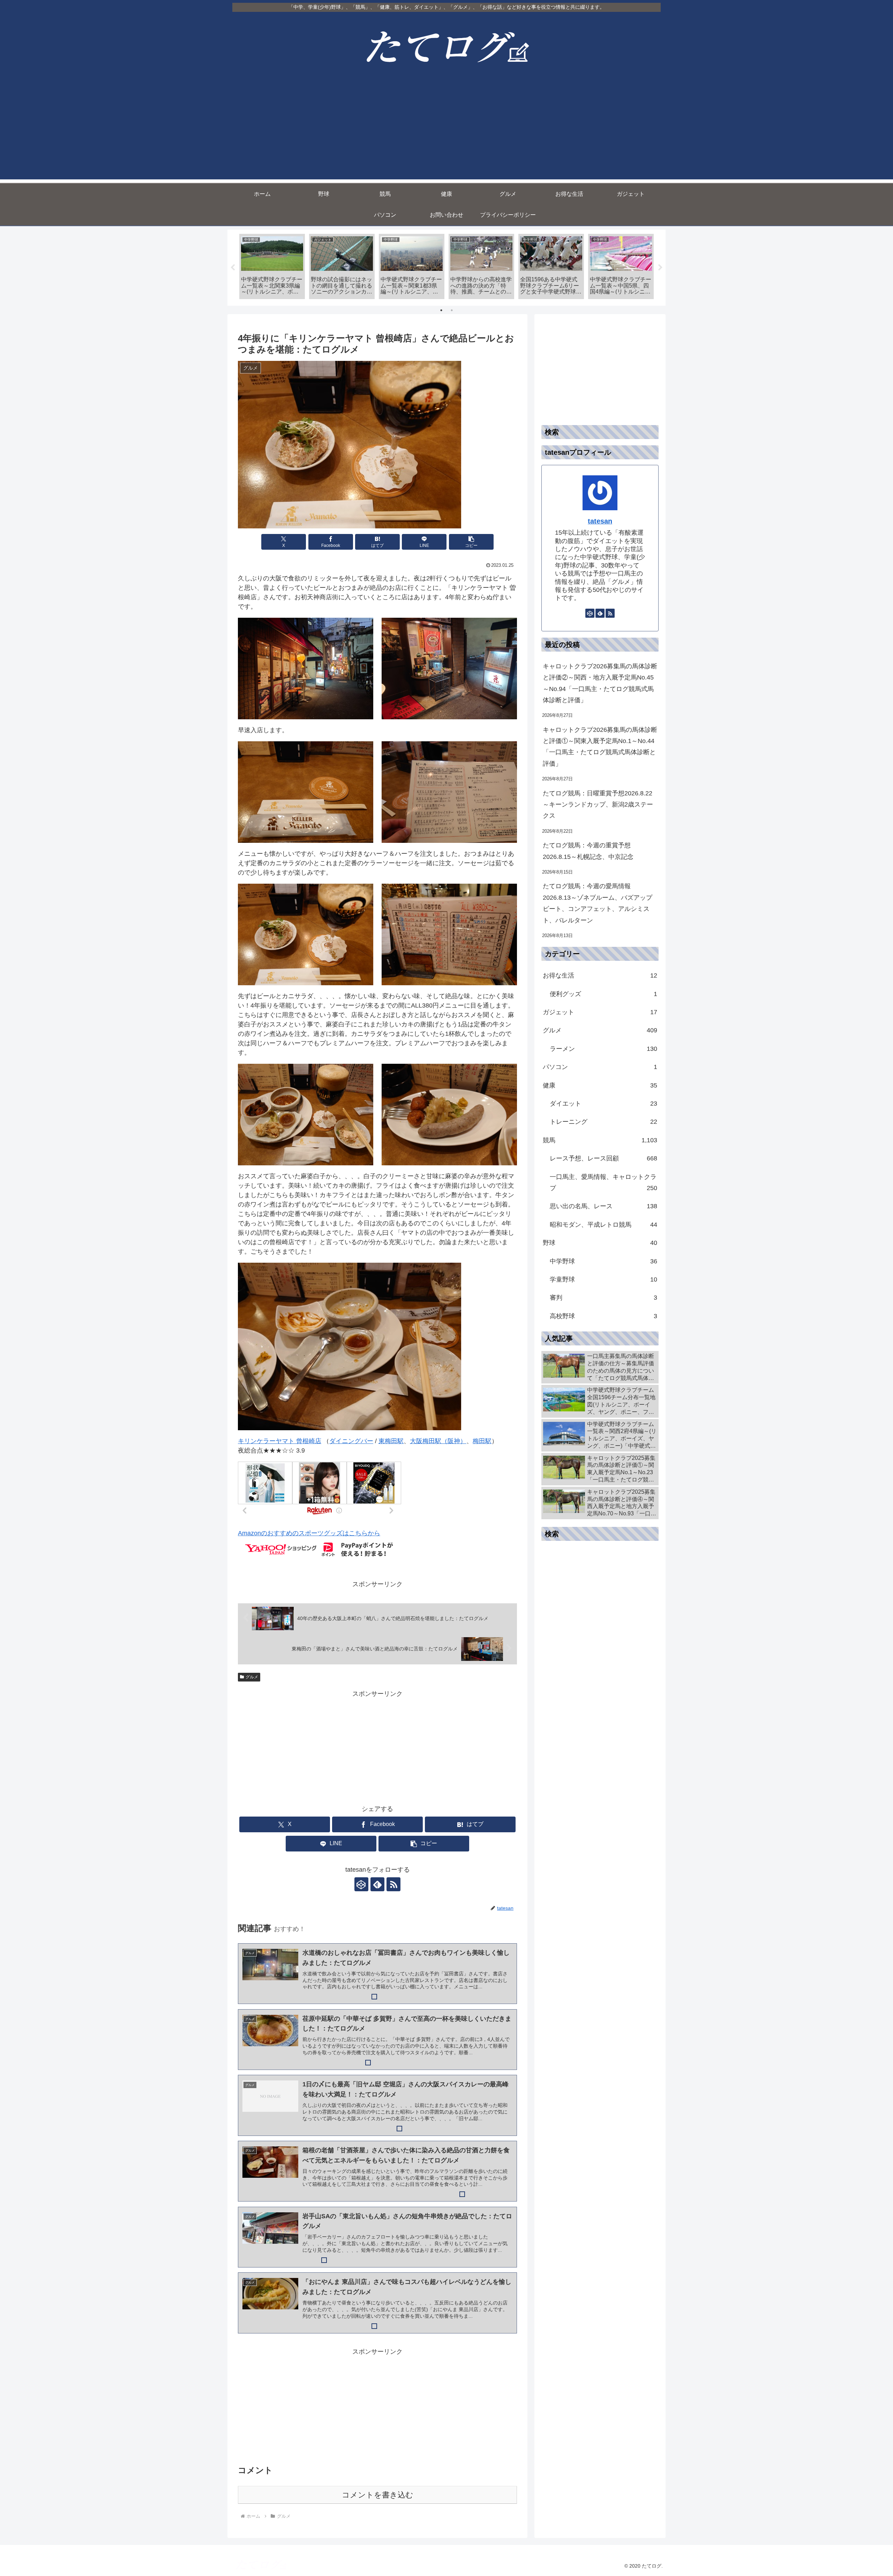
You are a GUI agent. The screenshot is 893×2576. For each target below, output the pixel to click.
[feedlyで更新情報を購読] (377, 1884)
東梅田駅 (391, 1441)
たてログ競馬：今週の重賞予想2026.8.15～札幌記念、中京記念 (588, 851)
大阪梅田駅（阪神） (438, 1441)
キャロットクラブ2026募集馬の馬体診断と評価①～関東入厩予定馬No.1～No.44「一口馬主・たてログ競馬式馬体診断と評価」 (600, 747)
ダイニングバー (351, 1441)
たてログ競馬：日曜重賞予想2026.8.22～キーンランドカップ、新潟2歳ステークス (598, 805)
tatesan (600, 521)
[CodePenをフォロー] (361, 1884)
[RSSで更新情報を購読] (393, 1884)
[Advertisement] (446, 131)
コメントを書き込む (378, 2495)
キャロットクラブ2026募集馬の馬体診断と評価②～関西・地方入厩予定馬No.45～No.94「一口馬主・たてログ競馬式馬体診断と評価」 (600, 683)
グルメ (252, 1677)
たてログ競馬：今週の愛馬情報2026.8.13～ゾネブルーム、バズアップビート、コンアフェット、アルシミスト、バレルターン (598, 903)
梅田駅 (482, 1441)
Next (660, 268)
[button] (471, 542)
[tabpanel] (272, 266)
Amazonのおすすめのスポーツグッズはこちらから (309, 1533)
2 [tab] (452, 310)
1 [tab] (441, 310)
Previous (233, 268)
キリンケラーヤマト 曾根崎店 (280, 1441)
